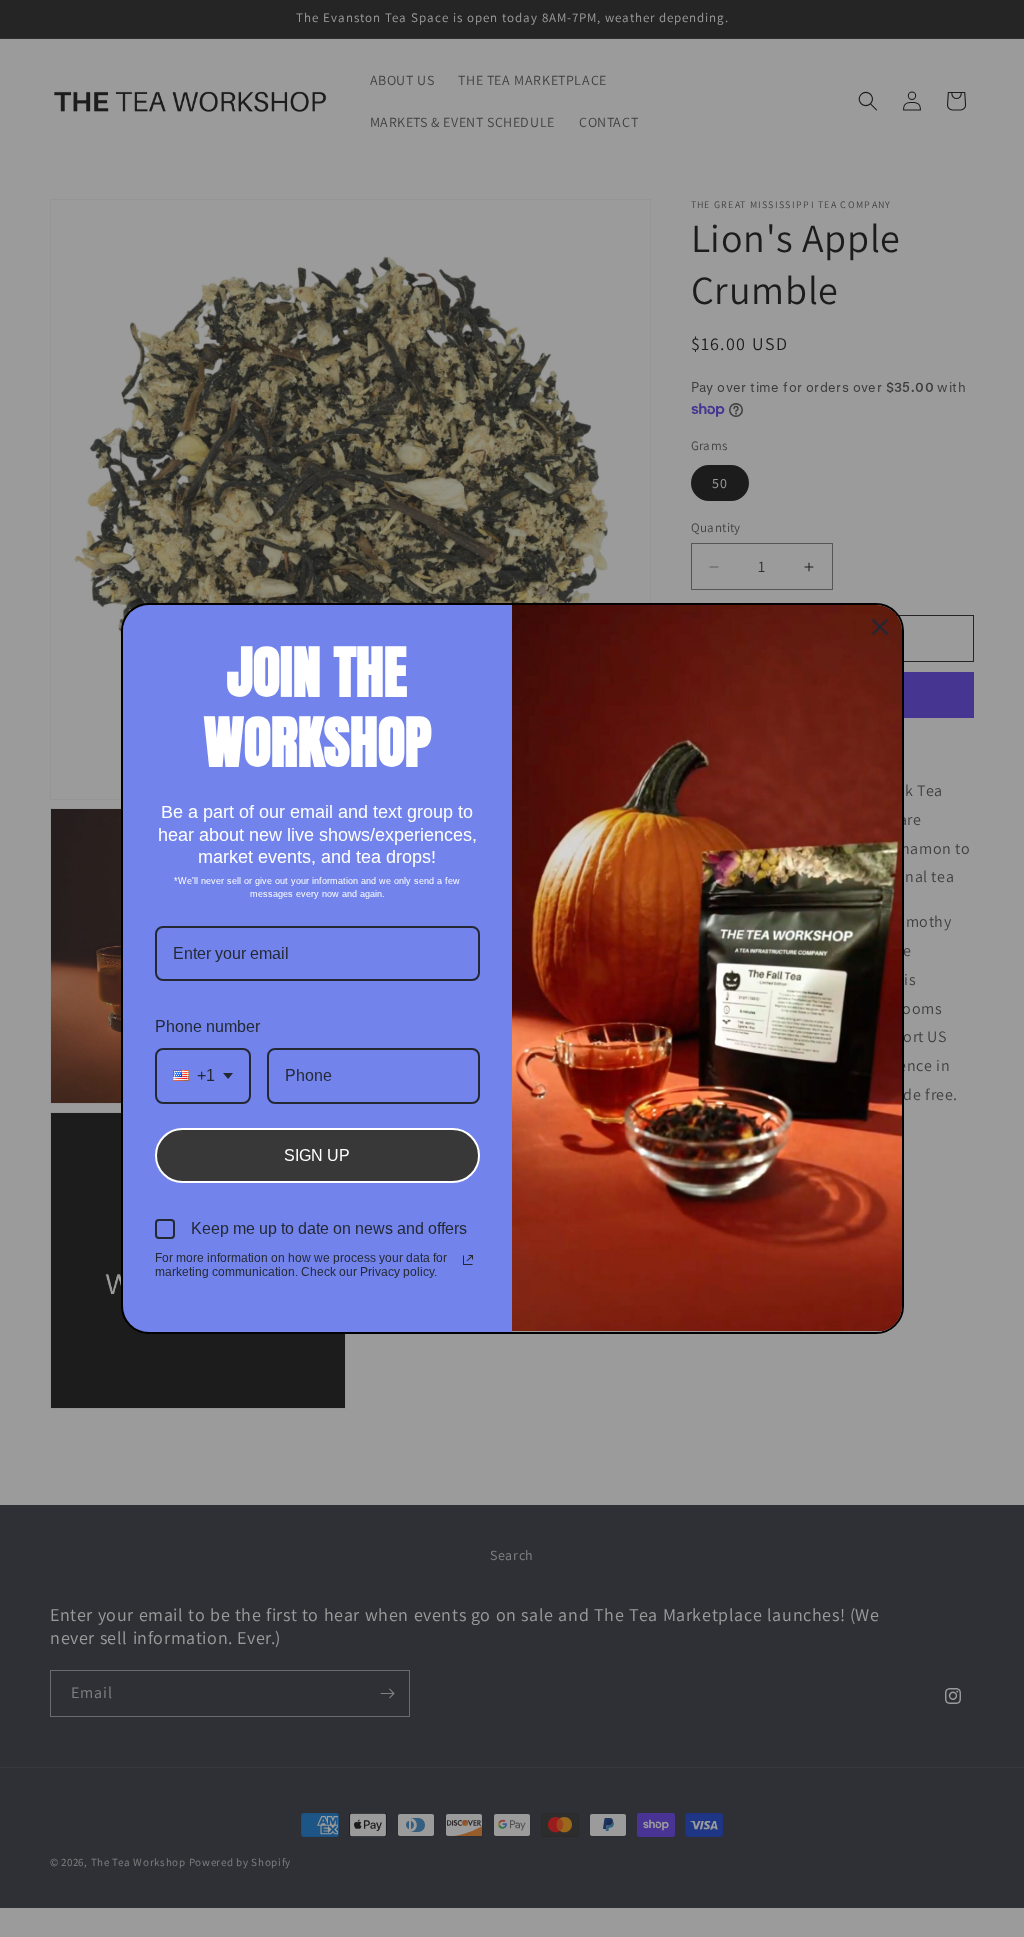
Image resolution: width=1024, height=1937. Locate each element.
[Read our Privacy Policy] (468, 1260)
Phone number (207, 1026)
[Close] (880, 627)
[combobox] (203, 1075)
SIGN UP (317, 1155)
